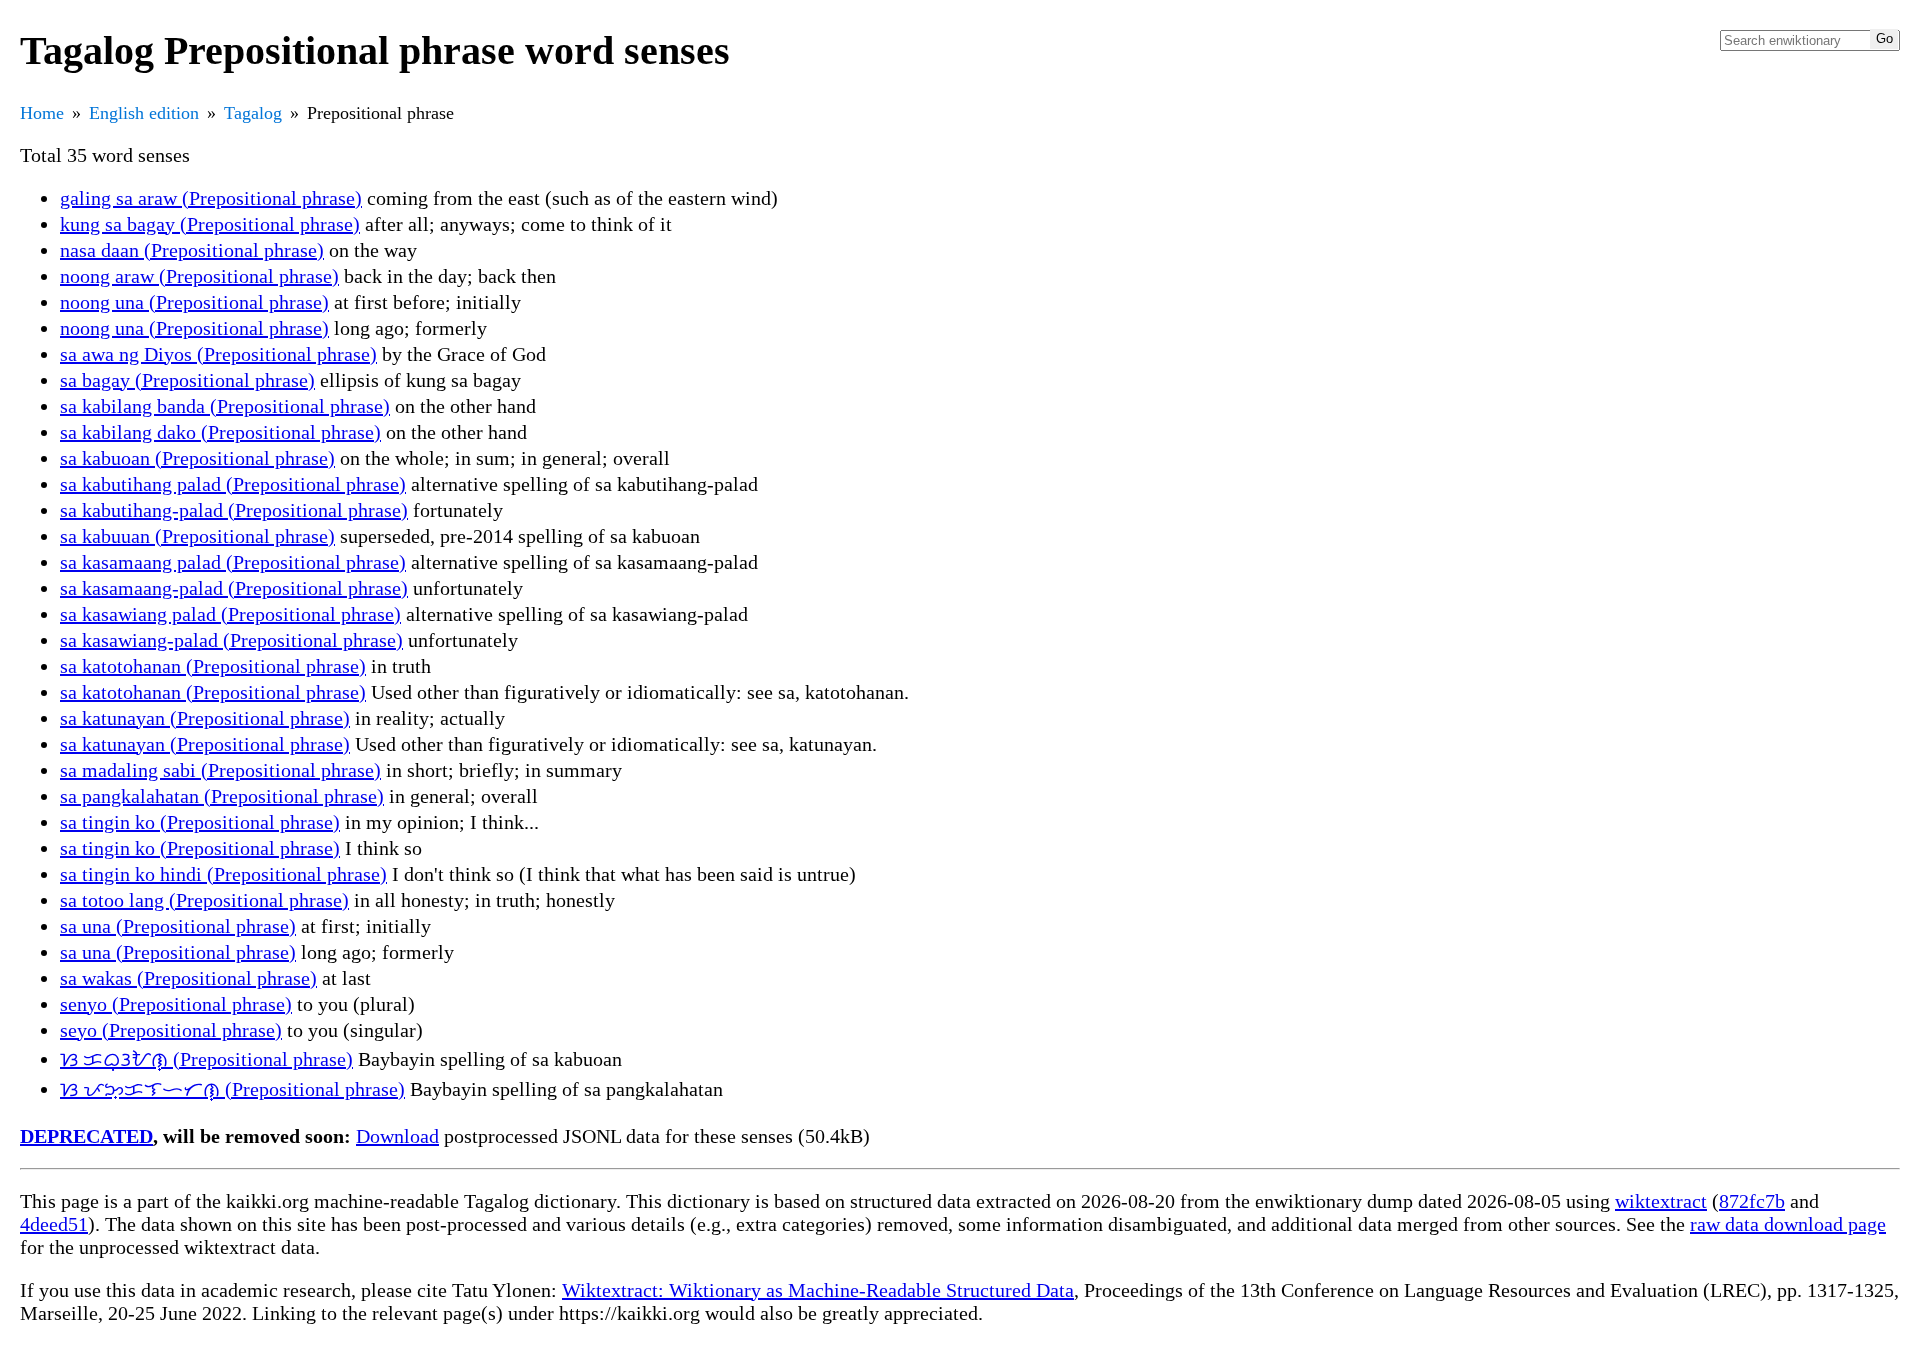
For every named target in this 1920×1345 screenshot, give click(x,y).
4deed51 (54, 1224)
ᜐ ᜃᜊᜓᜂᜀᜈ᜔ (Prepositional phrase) (206, 1059)
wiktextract (1661, 1201)
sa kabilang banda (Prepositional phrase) (225, 406)
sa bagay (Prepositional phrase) (187, 380)
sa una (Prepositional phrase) (178, 926)
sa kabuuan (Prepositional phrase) (197, 536)
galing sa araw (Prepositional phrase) (211, 198)
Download (397, 1136)
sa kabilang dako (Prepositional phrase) (220, 432)
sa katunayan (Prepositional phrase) (205, 718)
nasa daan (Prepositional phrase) (192, 250)
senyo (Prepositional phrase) (176, 1004)
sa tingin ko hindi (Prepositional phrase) (223, 874)
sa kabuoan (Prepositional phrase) (197, 458)
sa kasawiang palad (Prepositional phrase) (230, 614)
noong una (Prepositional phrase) (194, 302)
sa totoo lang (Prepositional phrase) (204, 900)
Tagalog (253, 113)
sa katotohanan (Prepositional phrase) (213, 666)
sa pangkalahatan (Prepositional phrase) (222, 796)
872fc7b (1752, 1201)
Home (42, 113)
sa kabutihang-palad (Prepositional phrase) (234, 510)
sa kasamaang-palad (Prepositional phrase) (234, 588)
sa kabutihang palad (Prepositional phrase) (233, 484)
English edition (144, 113)
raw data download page (1788, 1224)
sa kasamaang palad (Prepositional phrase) (233, 562)
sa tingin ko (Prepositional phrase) (200, 822)
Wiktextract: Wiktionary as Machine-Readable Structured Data (818, 1290)
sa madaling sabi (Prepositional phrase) (220, 770)
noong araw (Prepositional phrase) (199, 276)
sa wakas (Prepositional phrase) (188, 978)
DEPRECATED (86, 1136)
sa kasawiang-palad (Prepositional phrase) (231, 640)
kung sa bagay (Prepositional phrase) (210, 224)
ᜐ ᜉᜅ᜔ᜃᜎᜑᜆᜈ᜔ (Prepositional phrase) (232, 1089)
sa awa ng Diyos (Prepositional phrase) (218, 354)
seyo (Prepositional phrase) (171, 1030)
